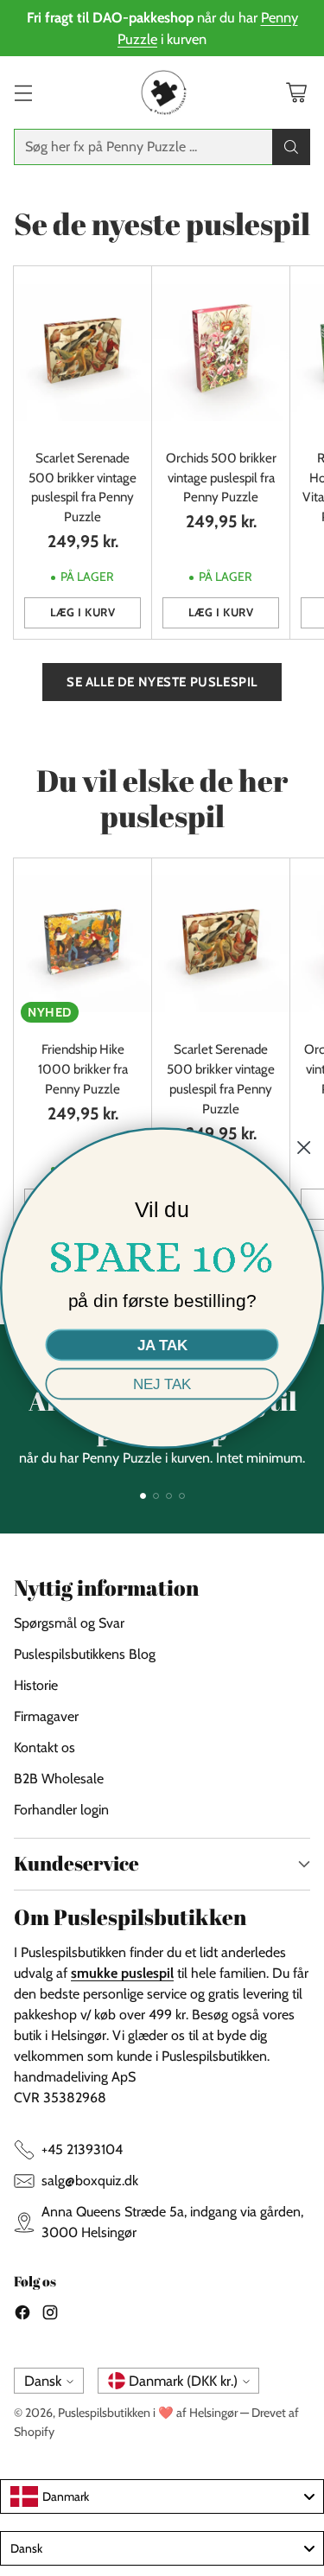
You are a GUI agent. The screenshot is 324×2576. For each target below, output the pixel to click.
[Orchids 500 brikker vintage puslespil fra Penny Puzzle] (221, 352)
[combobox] (162, 2496)
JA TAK (162, 1345)
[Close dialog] (304, 1148)
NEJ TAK (162, 1384)
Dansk (43, 2381)
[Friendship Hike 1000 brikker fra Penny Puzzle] (83, 944)
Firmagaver (46, 1716)
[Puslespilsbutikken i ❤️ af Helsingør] (162, 92)
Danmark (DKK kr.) (183, 2381)
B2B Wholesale (59, 1779)
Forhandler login (61, 1810)
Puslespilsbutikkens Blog (85, 1654)
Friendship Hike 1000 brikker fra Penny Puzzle (83, 1069)
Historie (36, 1685)
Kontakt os (44, 1747)
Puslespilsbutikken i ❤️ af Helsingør (148, 2413)
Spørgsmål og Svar (69, 1623)
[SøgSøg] (291, 147)
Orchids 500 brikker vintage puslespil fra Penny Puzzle (221, 478)
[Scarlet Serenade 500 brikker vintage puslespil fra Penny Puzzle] (83, 352)
